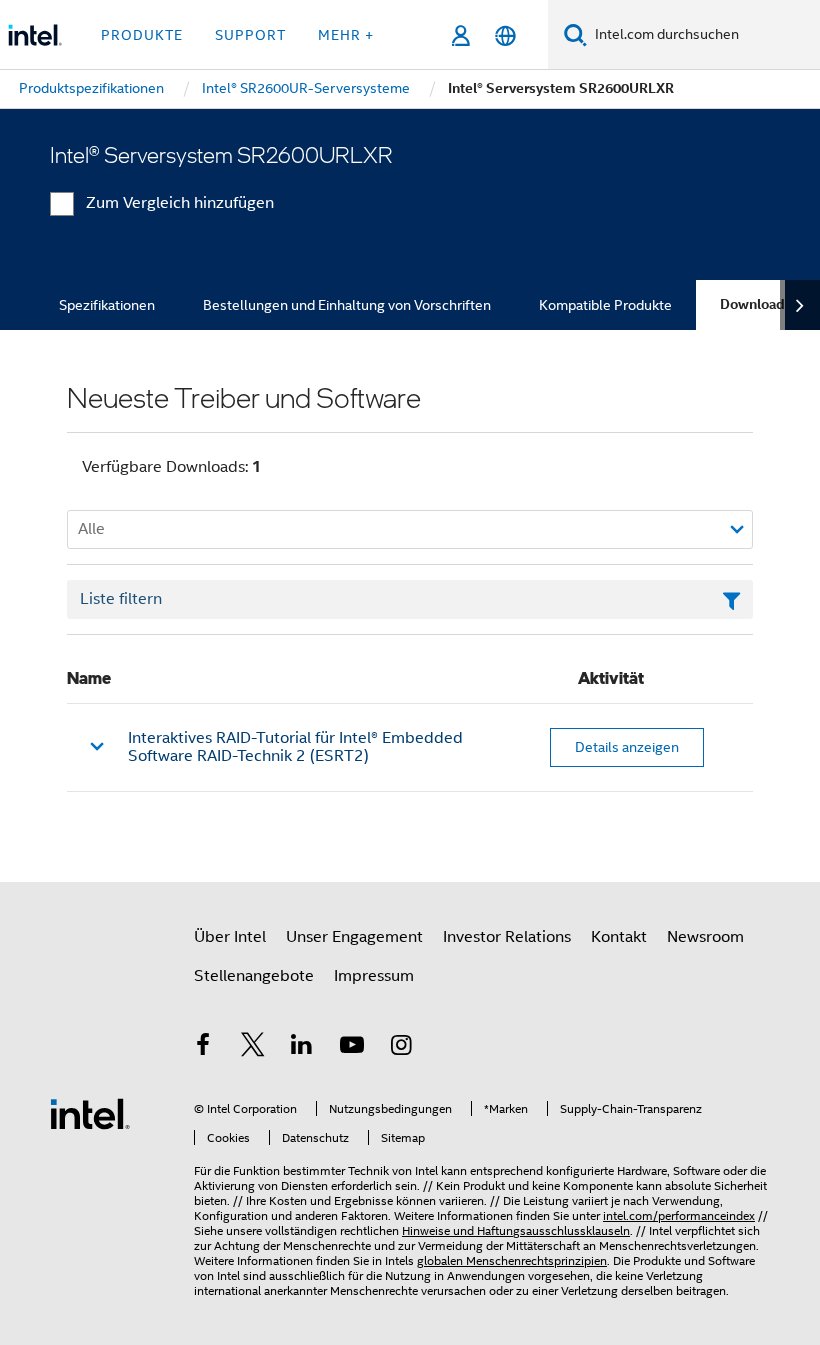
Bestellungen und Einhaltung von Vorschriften (347, 305)
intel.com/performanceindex (679, 1215)
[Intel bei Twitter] (253, 1048)
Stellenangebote (254, 976)
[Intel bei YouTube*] (352, 1048)
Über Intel (230, 937)
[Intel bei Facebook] (203, 1048)
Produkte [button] (142, 35)
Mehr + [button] (346, 35)
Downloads (756, 304)
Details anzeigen (627, 747)
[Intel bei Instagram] (401, 1048)
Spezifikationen (107, 305)
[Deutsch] (505, 35)
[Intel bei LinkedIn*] (302, 1048)
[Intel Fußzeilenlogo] (90, 1113)
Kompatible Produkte (605, 305)
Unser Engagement (354, 937)
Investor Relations (507, 937)
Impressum (374, 976)
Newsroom (705, 937)
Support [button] (250, 35)
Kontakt (619, 937)
